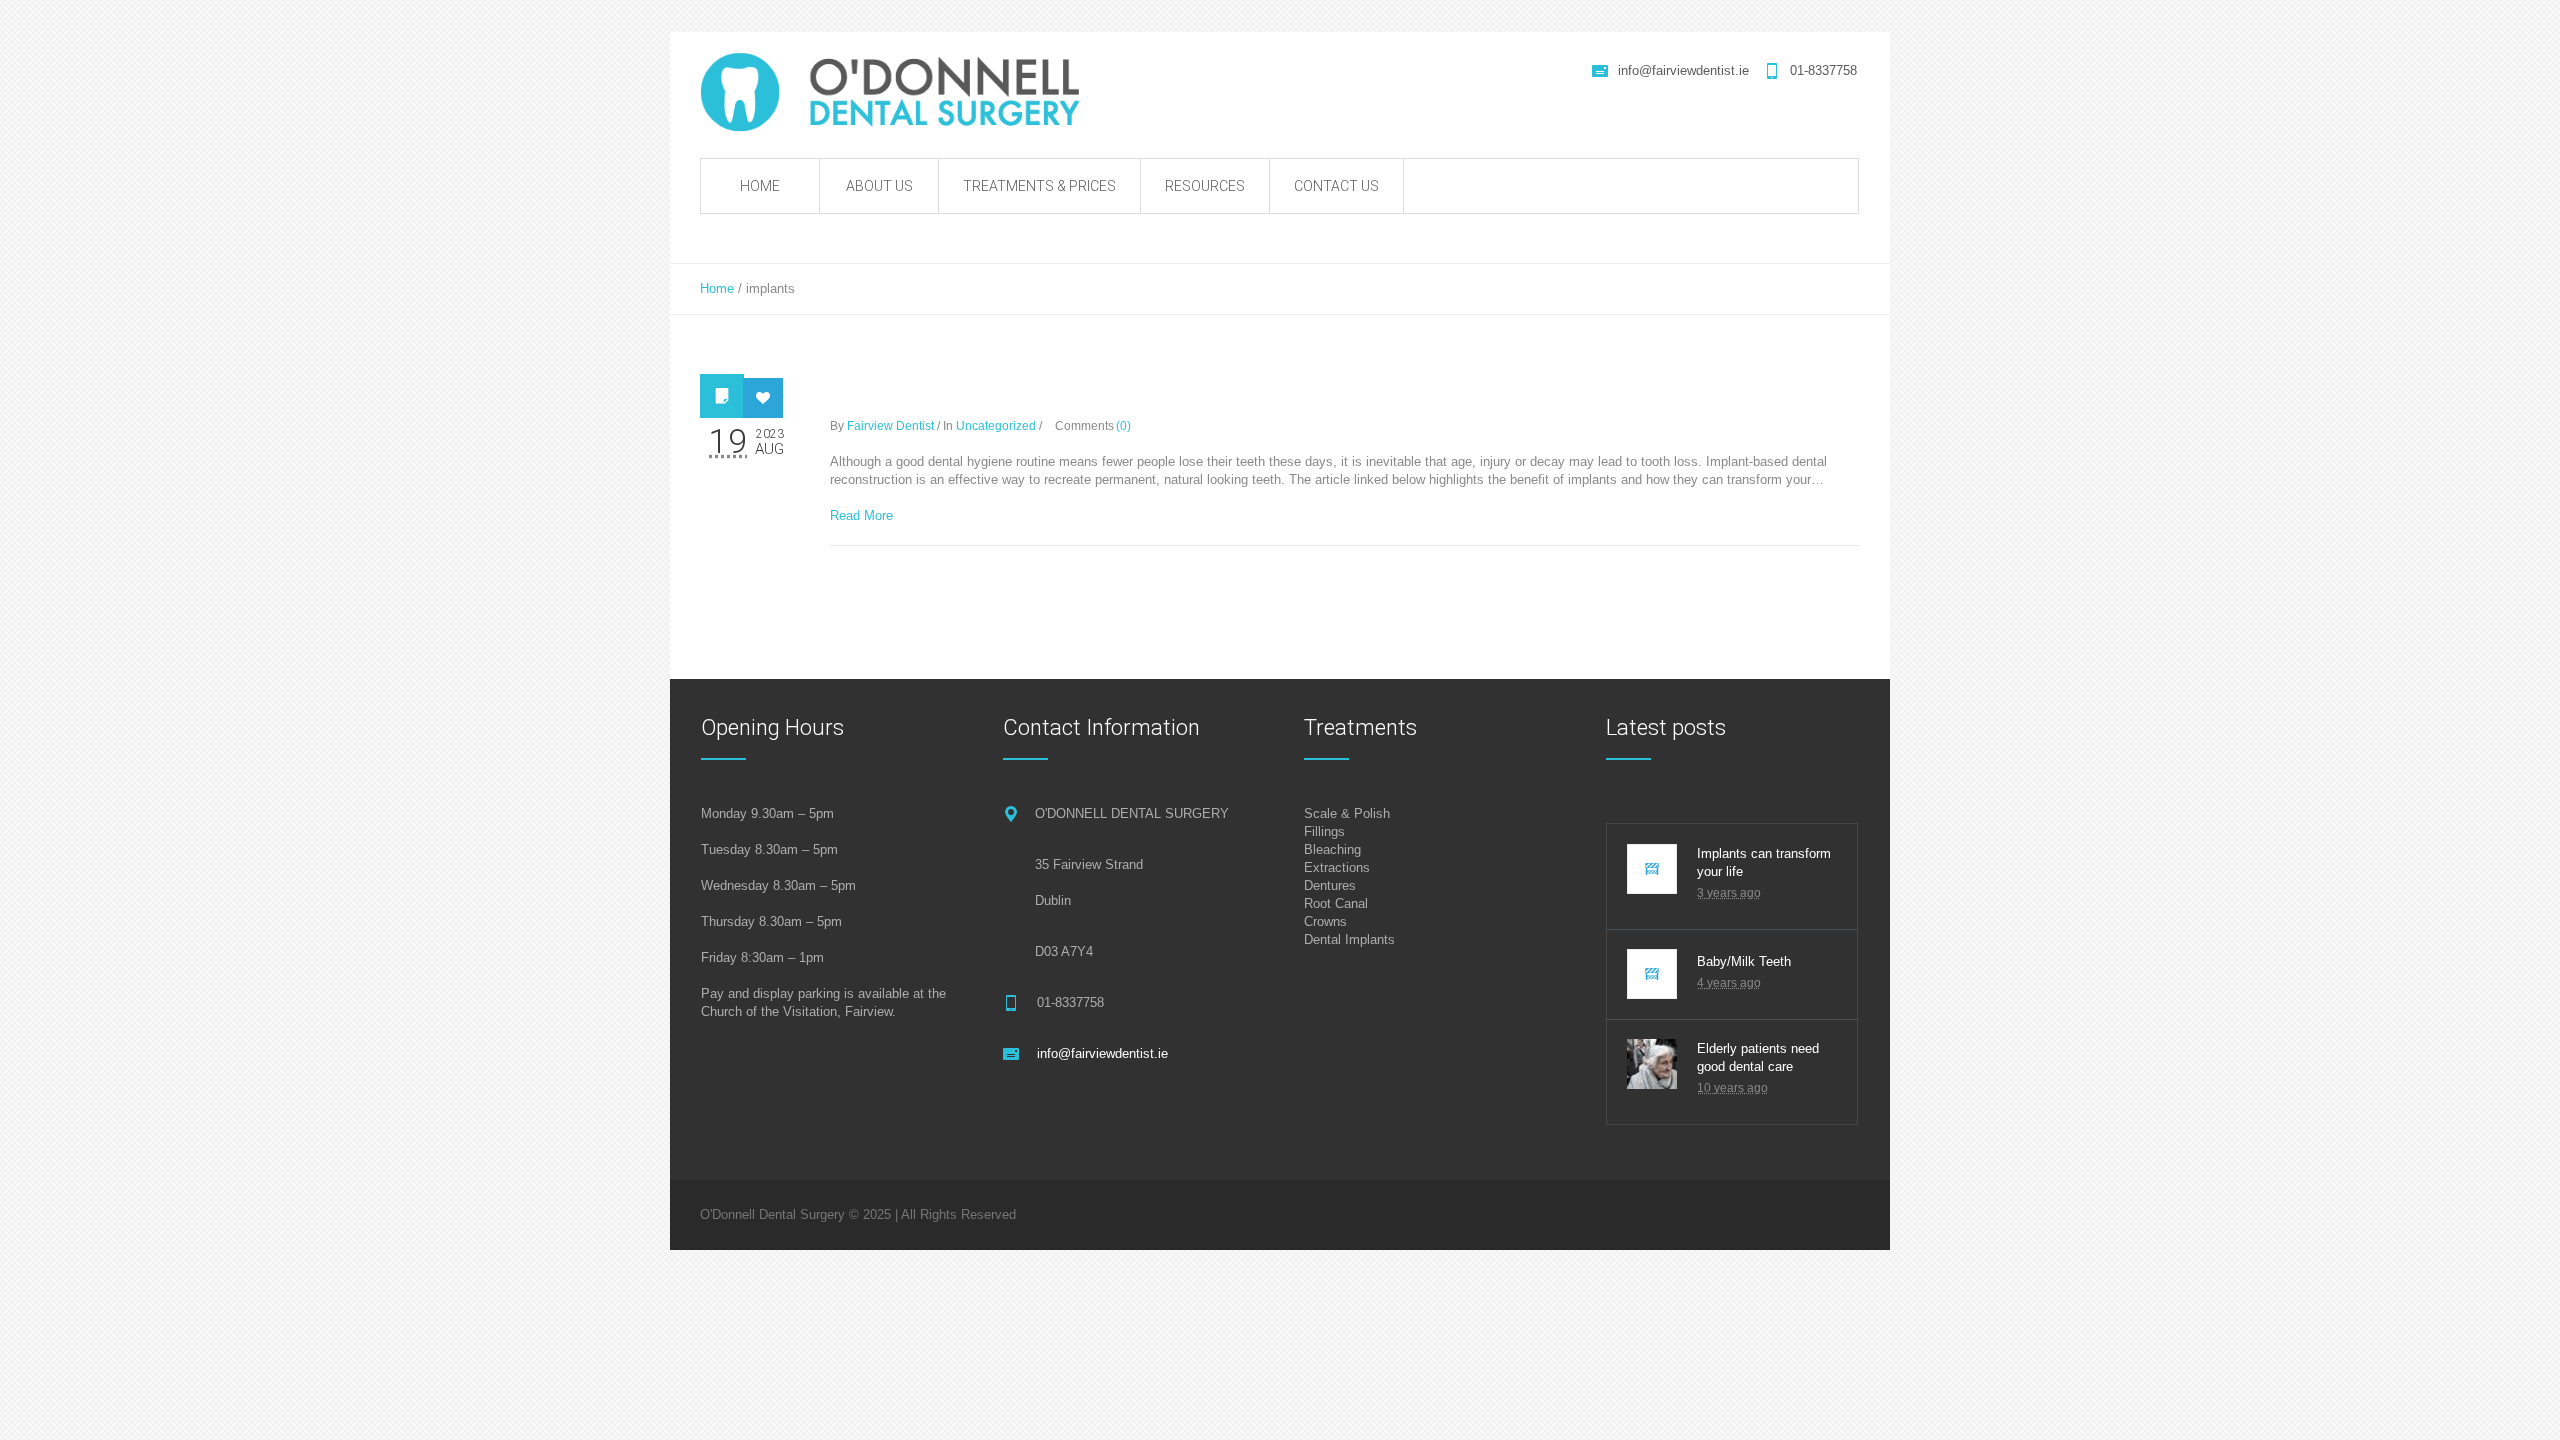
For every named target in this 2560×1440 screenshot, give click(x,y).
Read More (861, 515)
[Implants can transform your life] (1652, 869)
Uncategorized (996, 426)
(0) (1123, 426)
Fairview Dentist (890, 426)
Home (717, 288)
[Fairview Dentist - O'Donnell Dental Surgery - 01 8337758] (902, 92)
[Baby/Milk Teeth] (1652, 974)
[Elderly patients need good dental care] (1652, 1064)
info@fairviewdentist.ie (1683, 70)
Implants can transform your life (1055, 392)
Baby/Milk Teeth (1744, 961)
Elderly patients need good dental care (1758, 1057)
